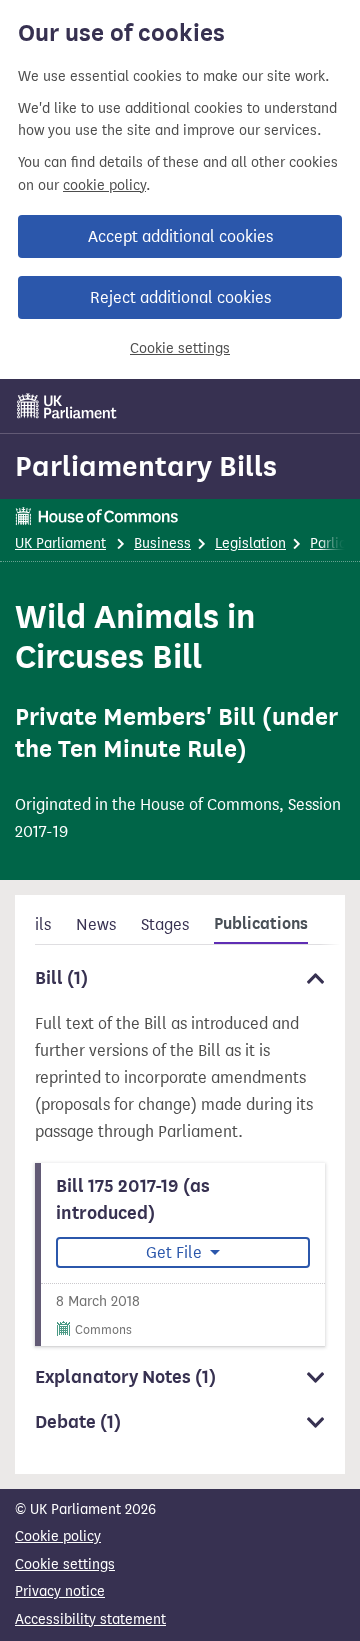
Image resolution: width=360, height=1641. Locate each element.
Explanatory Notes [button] (125, 1377)
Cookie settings (180, 348)
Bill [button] (61, 978)
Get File (176, 1252)
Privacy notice (60, 1591)
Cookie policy (58, 1536)
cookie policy (104, 185)
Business (162, 543)
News (96, 924)
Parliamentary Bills (146, 466)
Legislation (250, 543)
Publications (261, 924)
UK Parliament (60, 543)
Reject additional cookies (180, 297)
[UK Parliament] (67, 406)
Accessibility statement (90, 1619)
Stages (165, 924)
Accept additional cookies (180, 236)
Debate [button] (78, 1422)
